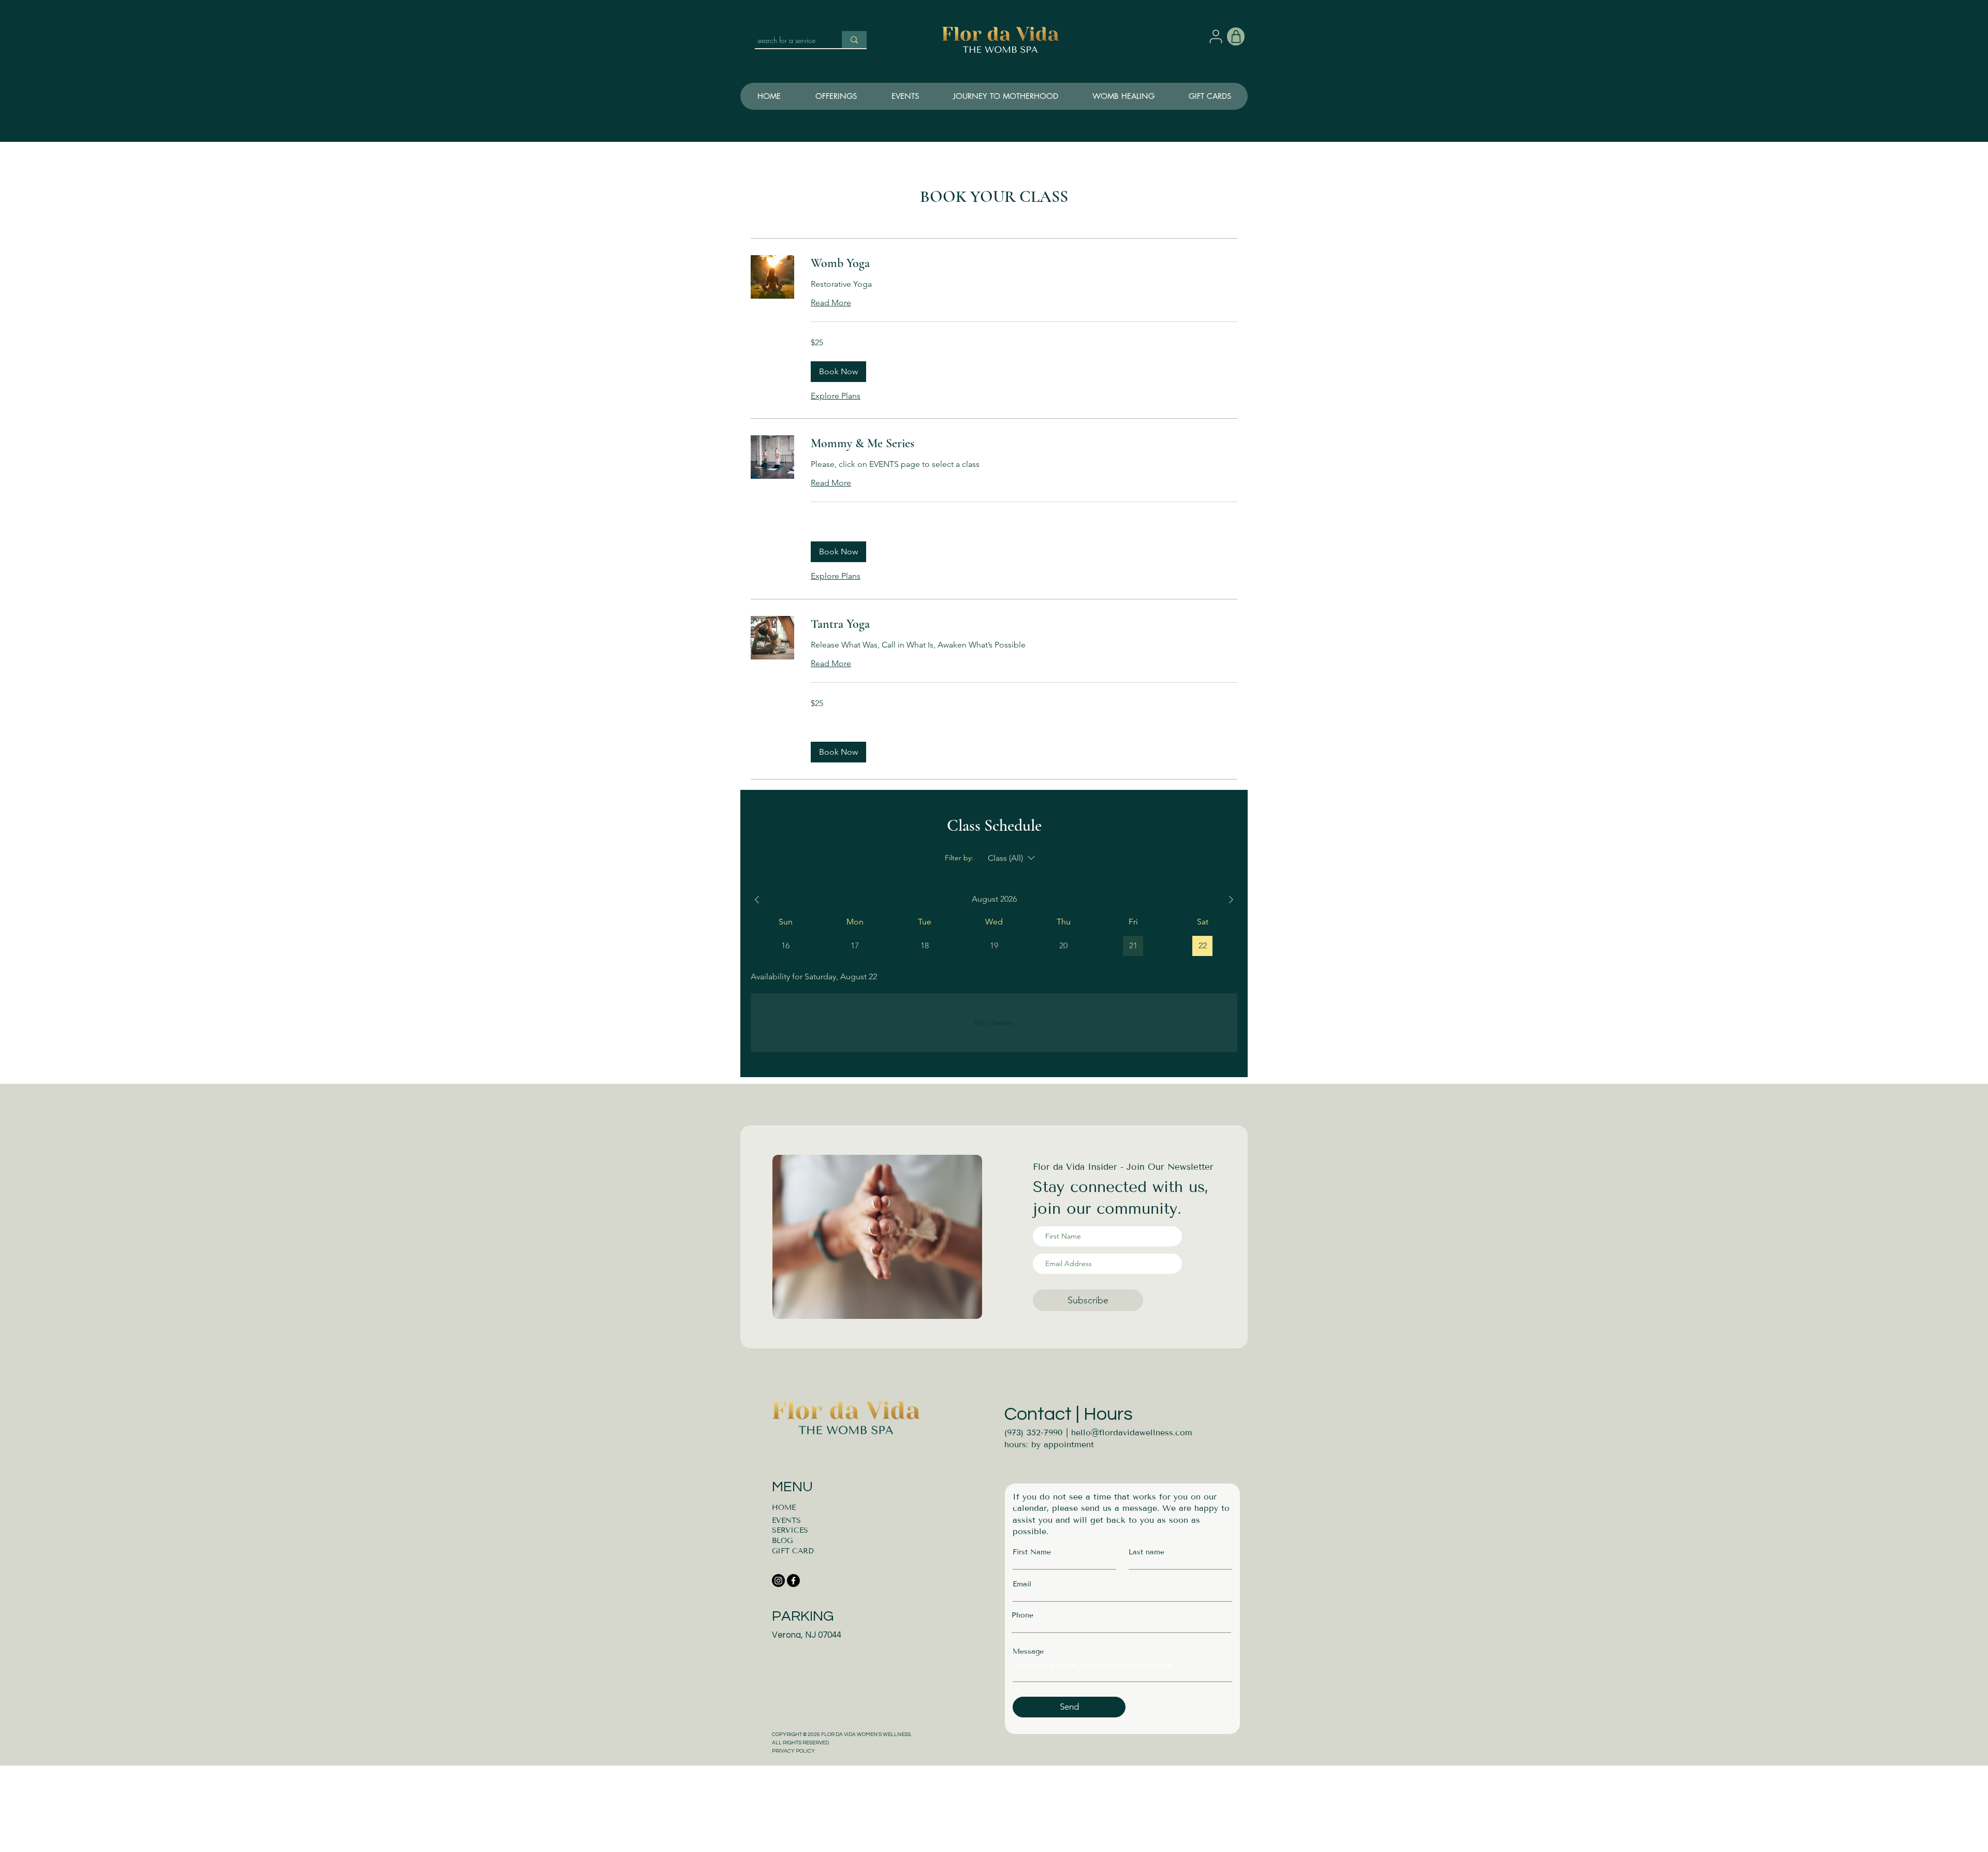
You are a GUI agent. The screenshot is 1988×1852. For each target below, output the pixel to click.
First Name (1032, 1552)
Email (1022, 1584)
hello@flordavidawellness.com (1132, 1432)
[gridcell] (1202, 946)
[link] (1024, 263)
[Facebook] (793, 1581)
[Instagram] (778, 1581)
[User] (1216, 36)
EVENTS (786, 1520)
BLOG (782, 1541)
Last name (1146, 1552)
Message (1028, 1652)
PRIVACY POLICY (793, 1751)
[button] (1005, 96)
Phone (1022, 1615)
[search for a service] (854, 40)
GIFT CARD (793, 1551)
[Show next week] (1231, 900)
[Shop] (1236, 36)
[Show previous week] (757, 900)
